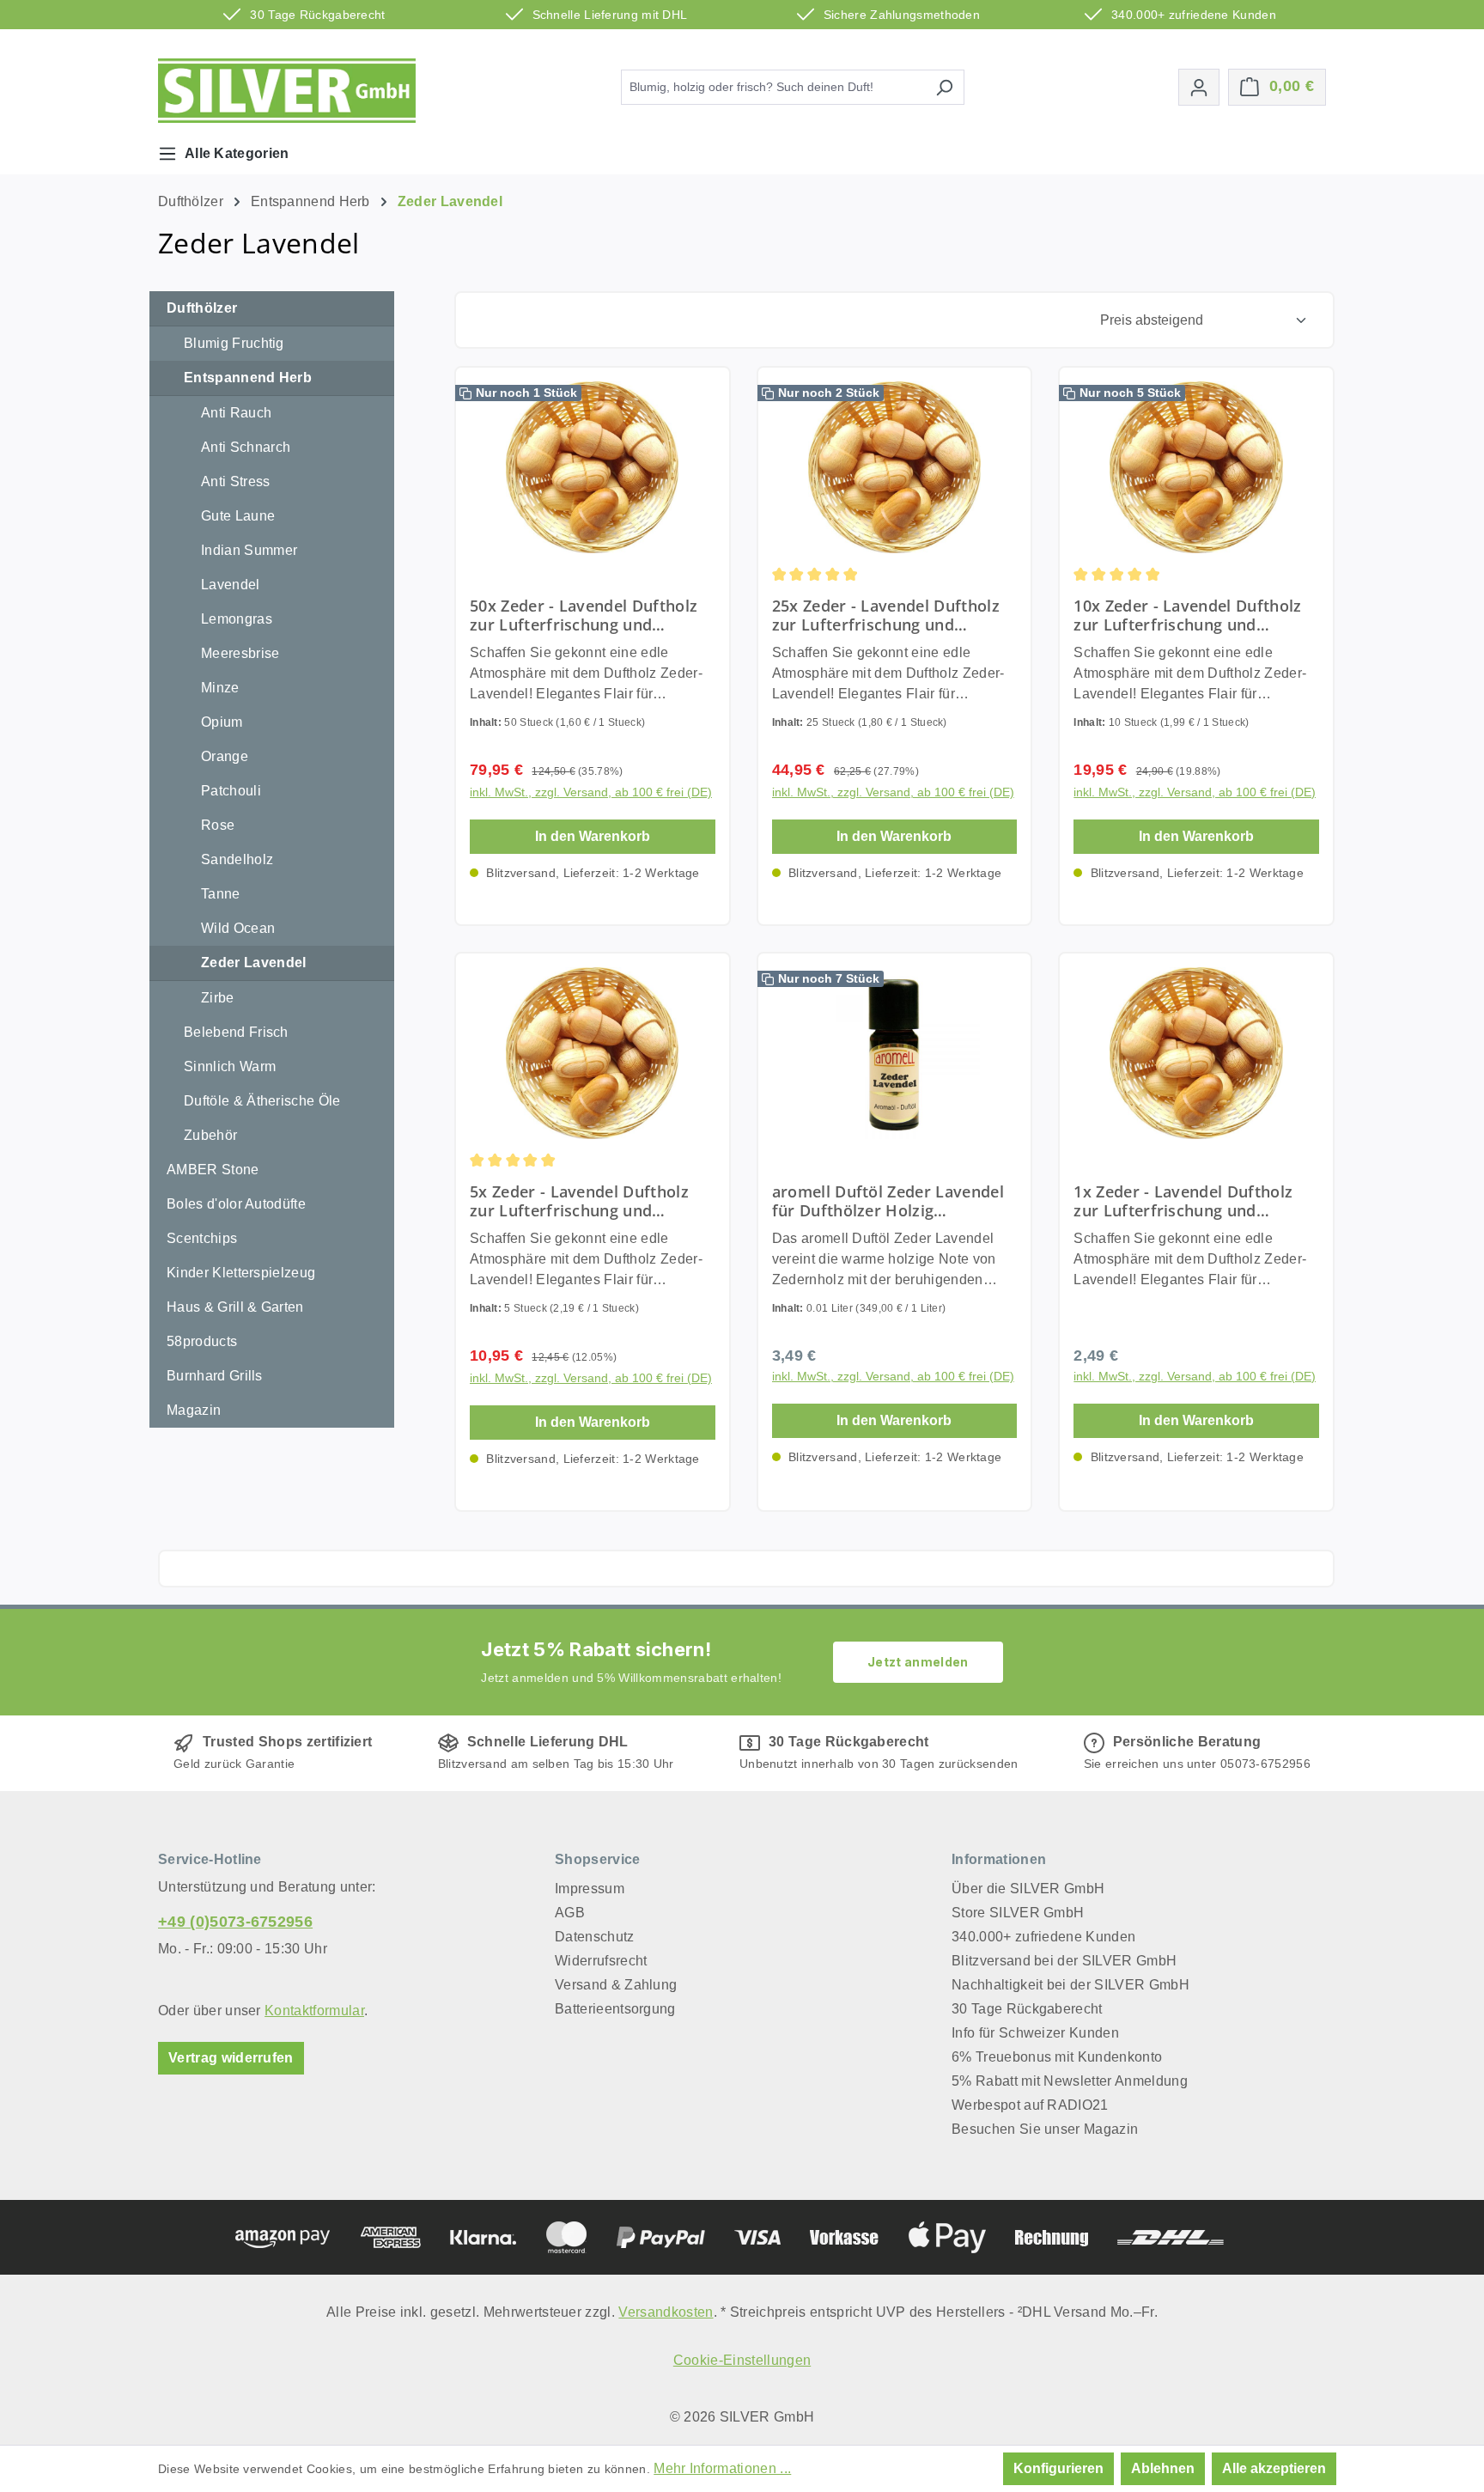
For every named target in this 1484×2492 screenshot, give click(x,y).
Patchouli (231, 791)
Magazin (194, 1410)
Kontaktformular (314, 2011)
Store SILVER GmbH (1018, 1913)
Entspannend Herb (248, 378)
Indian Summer (249, 550)
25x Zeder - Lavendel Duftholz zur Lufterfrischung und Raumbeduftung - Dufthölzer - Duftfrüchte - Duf (887, 615)
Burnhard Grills (215, 1376)
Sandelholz (237, 859)
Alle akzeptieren (1274, 2468)
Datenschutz (595, 1937)
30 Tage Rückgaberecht (1027, 2009)
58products (202, 1341)
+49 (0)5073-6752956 (235, 1922)
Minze (220, 688)
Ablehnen (1163, 2468)
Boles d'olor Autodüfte (236, 1204)
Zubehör (210, 1135)
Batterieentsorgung (615, 2009)
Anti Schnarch (246, 447)
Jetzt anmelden (918, 1662)
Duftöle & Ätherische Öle (262, 1101)
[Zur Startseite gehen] (287, 91)
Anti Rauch (236, 413)
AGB (570, 1913)
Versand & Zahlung (616, 1985)
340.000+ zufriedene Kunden (1043, 1937)
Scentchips (202, 1238)
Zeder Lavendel (253, 963)
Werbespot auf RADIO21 (1030, 2105)
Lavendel (231, 585)
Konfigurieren (1058, 2468)
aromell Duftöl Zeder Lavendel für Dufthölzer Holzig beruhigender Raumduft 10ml (888, 1201)
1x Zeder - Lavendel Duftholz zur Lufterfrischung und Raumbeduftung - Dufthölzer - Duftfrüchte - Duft (1188, 1201)
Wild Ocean (238, 928)
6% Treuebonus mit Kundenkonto (1057, 2057)
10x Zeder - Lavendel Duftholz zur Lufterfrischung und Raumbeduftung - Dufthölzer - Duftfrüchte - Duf (1188, 615)
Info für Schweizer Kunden (1035, 2033)
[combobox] (773, 87)
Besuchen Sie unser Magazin (1045, 2129)
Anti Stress (236, 481)
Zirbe (218, 998)
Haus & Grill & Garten (235, 1307)
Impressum (590, 1889)
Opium (222, 722)
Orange (225, 756)
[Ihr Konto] (1199, 87)
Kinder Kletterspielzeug (241, 1273)
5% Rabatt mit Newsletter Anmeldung (1070, 2081)
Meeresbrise (240, 653)
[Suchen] (944, 87)
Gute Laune (238, 516)
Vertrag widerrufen (231, 2058)
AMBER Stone (213, 1170)
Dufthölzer (202, 308)
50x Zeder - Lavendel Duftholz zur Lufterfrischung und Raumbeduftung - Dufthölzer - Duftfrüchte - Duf (584, 615)
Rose (218, 825)
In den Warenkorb (593, 836)
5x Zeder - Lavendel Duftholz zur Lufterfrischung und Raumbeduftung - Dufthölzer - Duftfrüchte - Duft (584, 1201)
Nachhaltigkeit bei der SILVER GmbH (1070, 1985)
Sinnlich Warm (230, 1066)
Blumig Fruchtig (234, 343)
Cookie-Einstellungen (742, 2360)
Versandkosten (666, 2312)
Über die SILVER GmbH (1028, 1889)
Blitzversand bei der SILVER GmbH (1064, 1961)
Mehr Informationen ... (722, 2468)
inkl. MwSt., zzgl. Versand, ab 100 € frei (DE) (591, 792)
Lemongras (237, 619)
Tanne (221, 894)
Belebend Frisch (236, 1032)
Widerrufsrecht (601, 1961)
